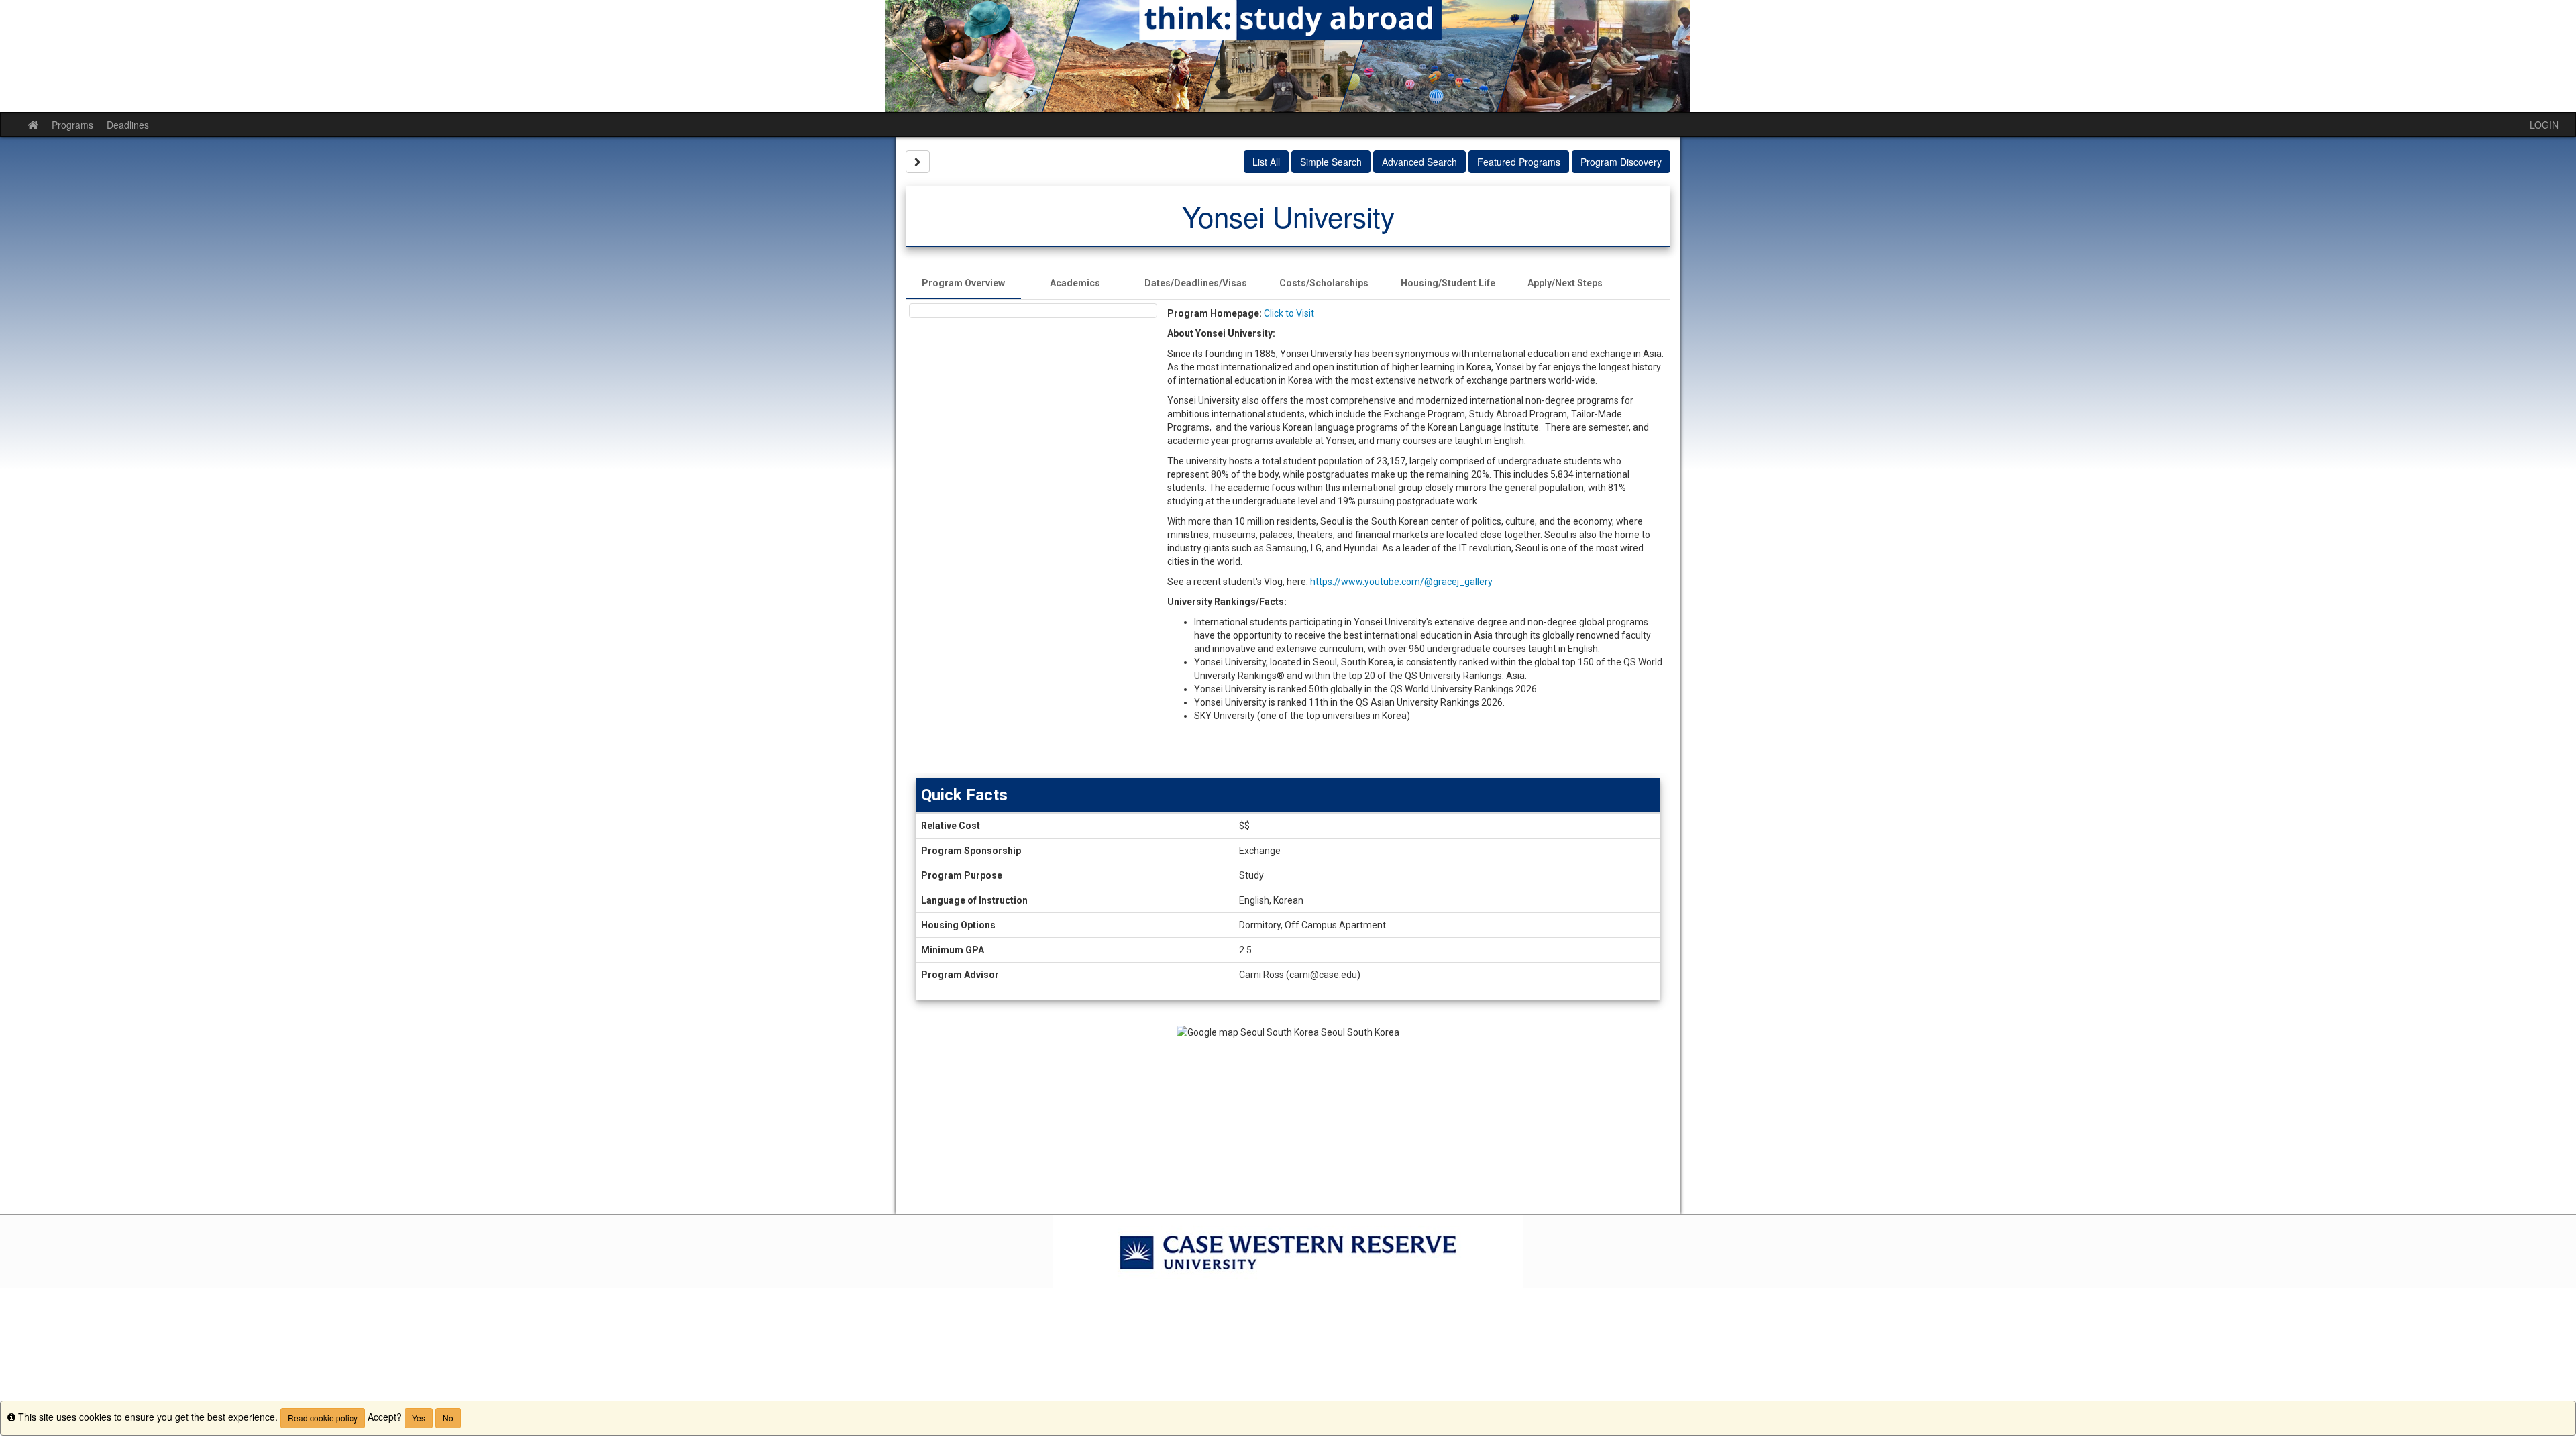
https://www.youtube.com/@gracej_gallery (1401, 582)
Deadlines (128, 125)
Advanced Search (1419, 162)
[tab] (963, 283)
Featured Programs (1519, 162)
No (448, 1418)
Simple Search (1331, 162)
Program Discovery (1621, 162)
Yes (419, 1418)
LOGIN (2544, 125)
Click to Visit (1289, 313)
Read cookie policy (323, 1418)
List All (1266, 162)
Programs (72, 125)
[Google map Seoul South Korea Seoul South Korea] (1288, 1120)
